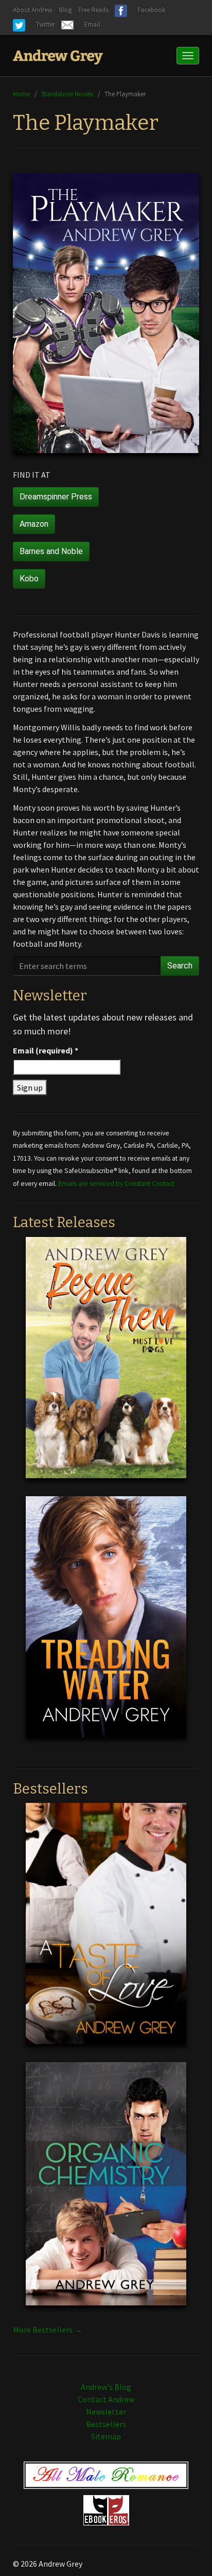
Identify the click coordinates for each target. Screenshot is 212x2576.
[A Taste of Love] (106, 1932)
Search (180, 966)
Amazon (34, 524)
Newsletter (106, 2412)
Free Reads (93, 10)
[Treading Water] (106, 1625)
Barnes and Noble (51, 551)
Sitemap (106, 2436)
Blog (65, 10)
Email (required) (46, 1050)
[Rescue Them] (106, 1365)
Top (188, 2552)
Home (21, 94)
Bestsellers (106, 2424)
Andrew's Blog (106, 2387)
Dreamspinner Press (56, 497)
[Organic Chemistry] (106, 2192)
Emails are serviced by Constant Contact (116, 1184)
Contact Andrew (106, 2399)
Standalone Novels (67, 94)
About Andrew (32, 10)
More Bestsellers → (48, 2330)
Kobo (29, 579)
